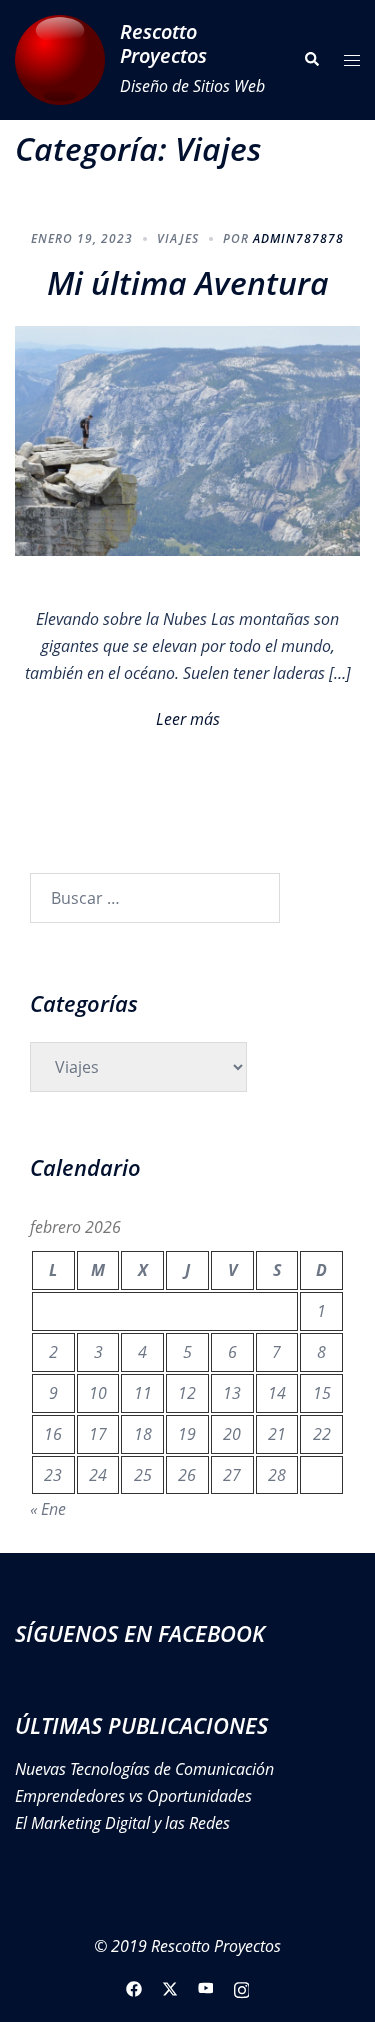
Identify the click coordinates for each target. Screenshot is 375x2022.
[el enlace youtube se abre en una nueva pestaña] (206, 1988)
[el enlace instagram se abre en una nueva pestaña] (242, 1988)
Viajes (178, 238)
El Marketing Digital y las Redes (122, 1823)
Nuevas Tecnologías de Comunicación (144, 1769)
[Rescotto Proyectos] (60, 60)
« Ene (48, 1509)
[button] (311, 60)
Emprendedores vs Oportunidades (133, 1796)
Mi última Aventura (188, 282)
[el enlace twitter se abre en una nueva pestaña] (170, 1988)
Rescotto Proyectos (163, 43)
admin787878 (298, 238)
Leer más (188, 719)
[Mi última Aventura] (187, 439)
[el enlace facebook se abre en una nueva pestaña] (134, 1988)
